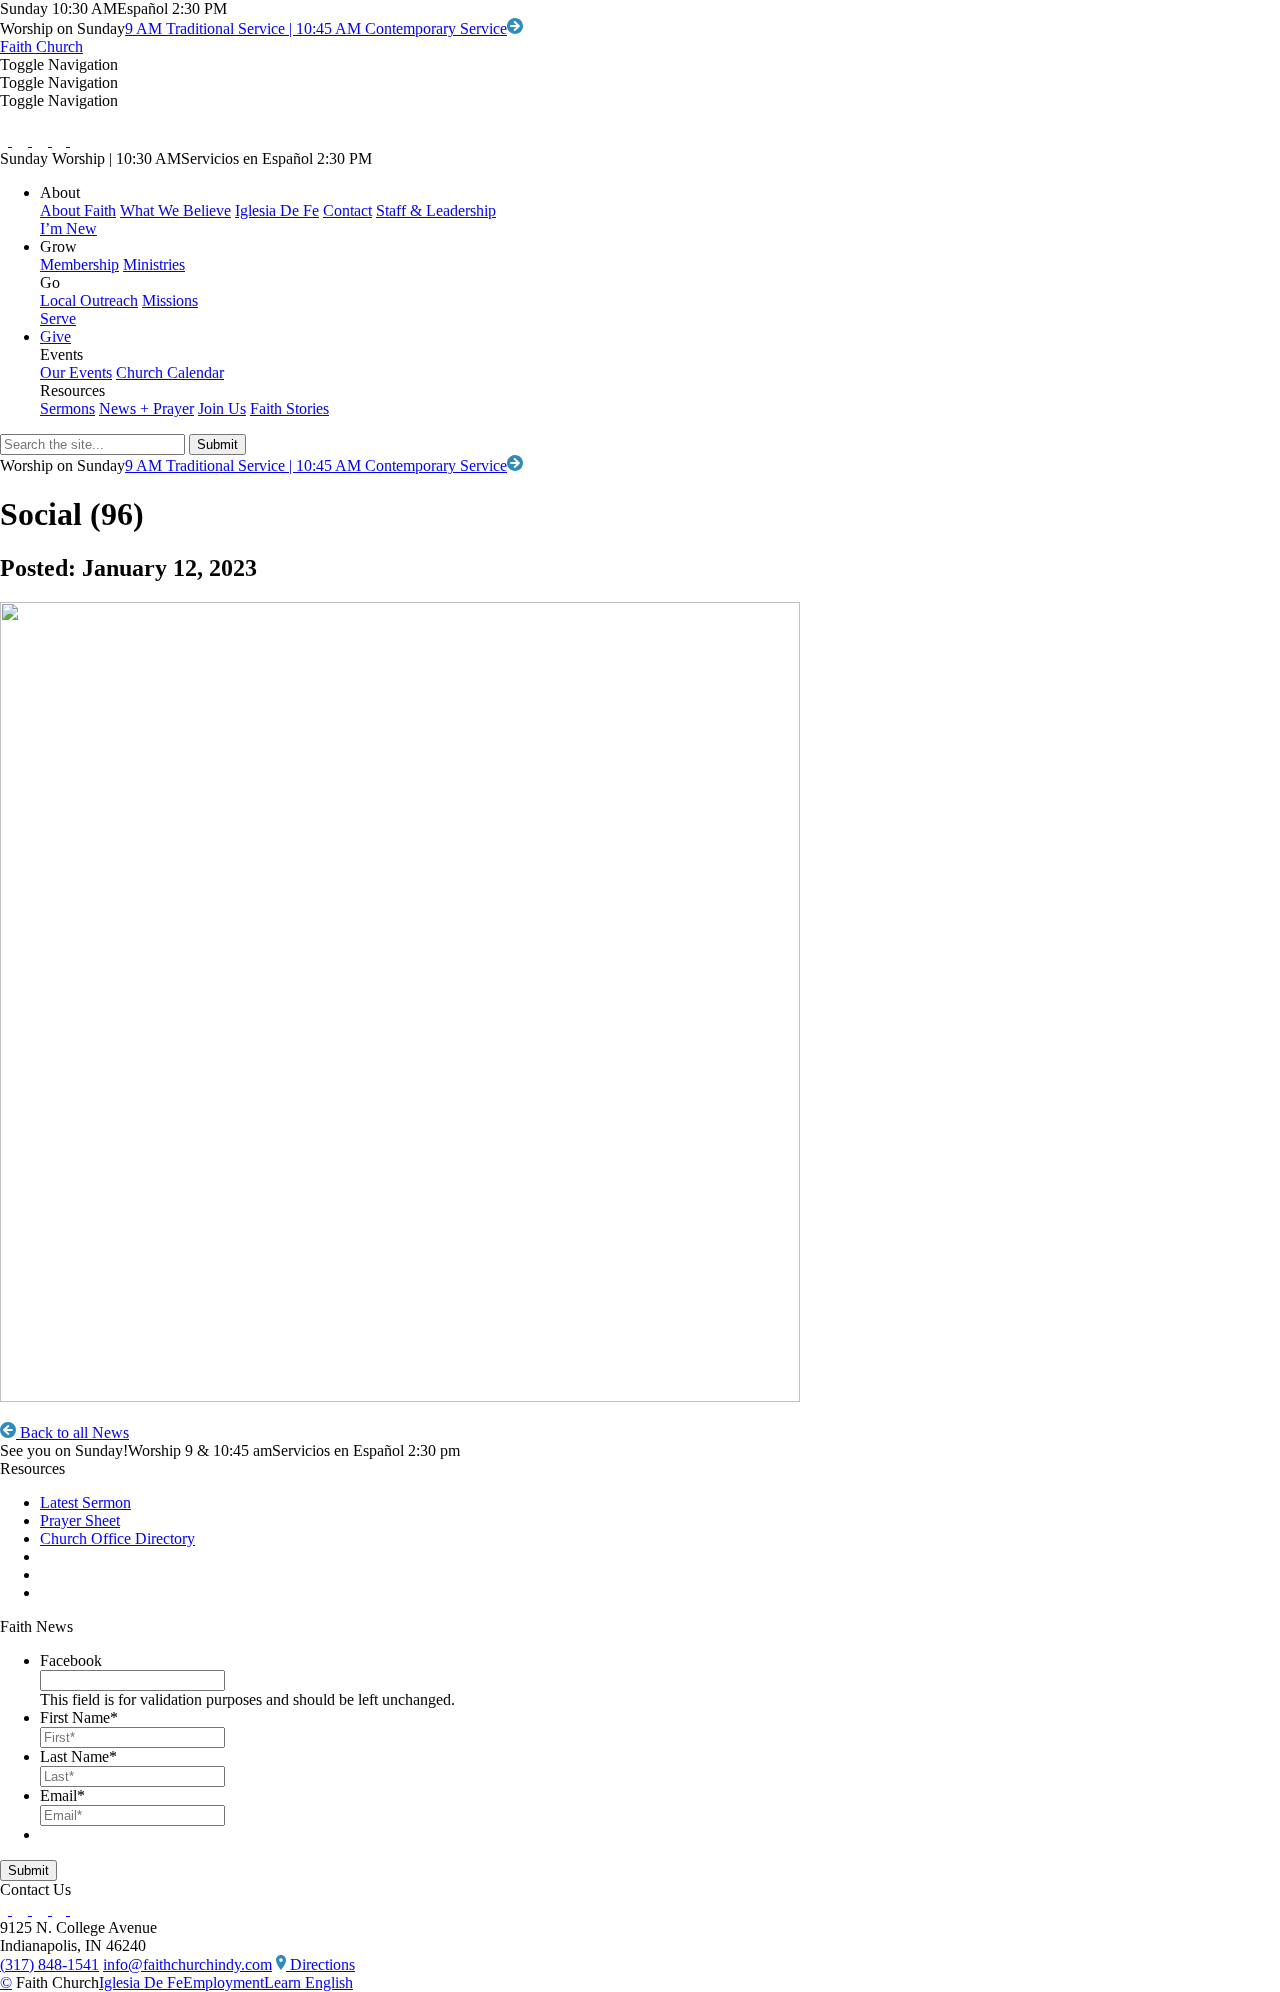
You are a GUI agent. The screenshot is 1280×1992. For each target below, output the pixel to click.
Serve (58, 318)
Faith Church (41, 46)
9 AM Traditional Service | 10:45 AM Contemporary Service (316, 28)
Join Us (222, 408)
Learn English (308, 1982)
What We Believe (175, 210)
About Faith (78, 210)
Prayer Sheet (80, 1520)
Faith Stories (289, 408)
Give (55, 336)
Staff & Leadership (436, 210)
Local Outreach (89, 300)
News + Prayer (146, 408)
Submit (28, 1870)
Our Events (76, 372)
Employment (223, 1982)
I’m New (68, 228)
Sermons (67, 408)
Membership (79, 264)
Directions (320, 1964)
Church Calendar (170, 372)
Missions (170, 300)
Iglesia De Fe (277, 210)
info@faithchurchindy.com (187, 1964)
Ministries (154, 264)
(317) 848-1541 (49, 1964)
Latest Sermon (85, 1502)
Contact (347, 210)
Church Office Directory (117, 1538)
